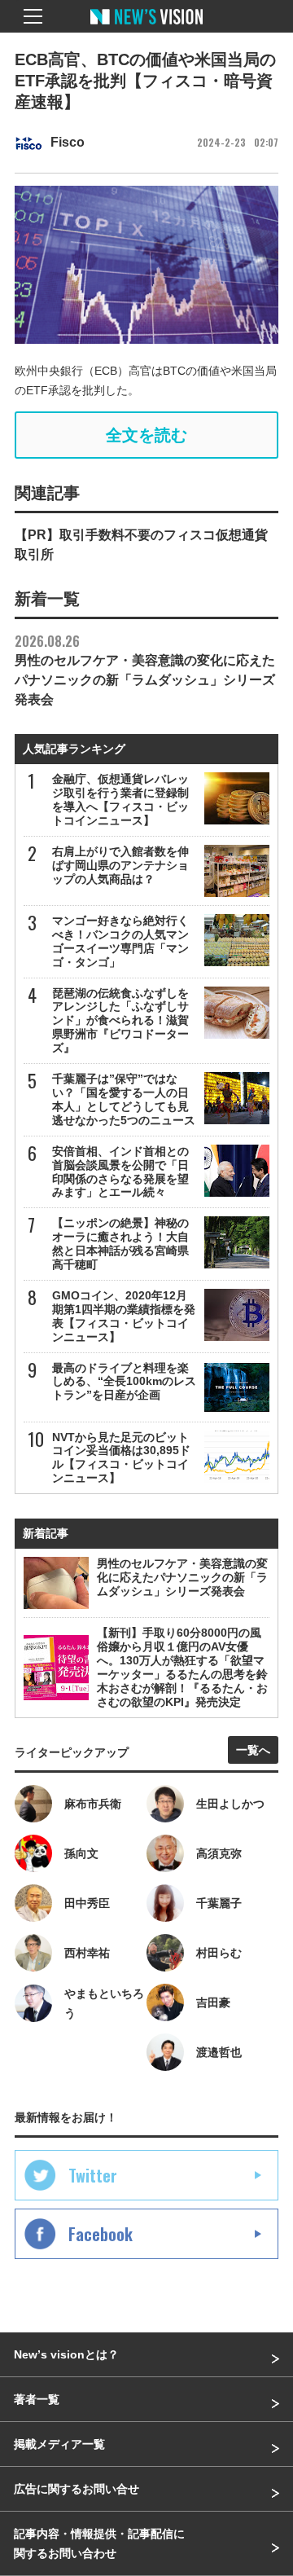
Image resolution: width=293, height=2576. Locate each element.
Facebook (101, 2234)
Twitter (93, 2175)
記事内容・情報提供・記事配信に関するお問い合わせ (99, 2543)
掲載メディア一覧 (59, 2444)
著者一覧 (37, 2399)
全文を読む (146, 435)
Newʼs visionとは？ (66, 2354)
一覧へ (253, 1750)
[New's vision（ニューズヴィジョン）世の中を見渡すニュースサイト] (146, 29)
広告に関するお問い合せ (77, 2489)
